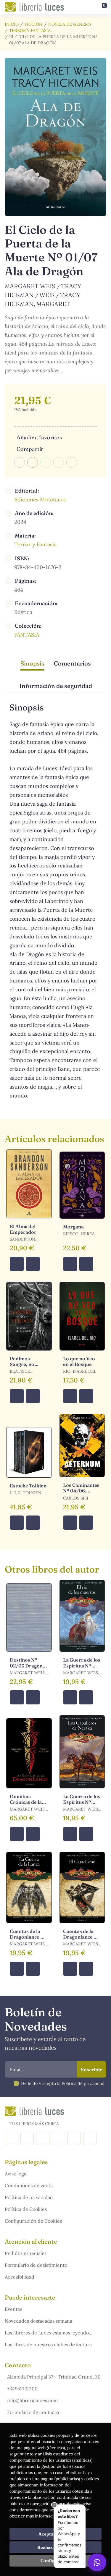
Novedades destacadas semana (38, 2321)
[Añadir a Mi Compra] (17, 1264)
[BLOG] (58, 2138)
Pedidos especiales (26, 2253)
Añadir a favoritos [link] (39, 437)
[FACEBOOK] (11, 2138)
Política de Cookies (26, 2209)
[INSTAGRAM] (27, 2138)
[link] (33, 1264)
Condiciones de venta (29, 2185)
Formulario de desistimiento (36, 2265)
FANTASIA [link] (27, 635)
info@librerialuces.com (32, 2400)
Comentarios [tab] (72, 663)
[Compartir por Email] (59, 462)
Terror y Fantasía (30, 30)
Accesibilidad (20, 2277)
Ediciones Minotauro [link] (40, 500)
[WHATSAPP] (90, 2138)
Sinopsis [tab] (32, 663)
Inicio (12, 24)
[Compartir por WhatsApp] (46, 462)
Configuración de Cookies (33, 2221)
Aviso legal (16, 2174)
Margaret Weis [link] (31, 286)
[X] (43, 2138)
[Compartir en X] (33, 462)
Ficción (33, 24)
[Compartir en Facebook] (20, 462)
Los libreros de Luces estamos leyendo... (49, 2333)
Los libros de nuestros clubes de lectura (48, 2345)
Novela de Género (70, 24)
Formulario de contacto (33, 2412)
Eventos (13, 2309)
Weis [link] (47, 295)
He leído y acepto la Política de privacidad (63, 2083)
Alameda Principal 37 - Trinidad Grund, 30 (54, 2377)
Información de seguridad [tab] (56, 686)
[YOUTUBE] (74, 2138)
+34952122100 (22, 2389)
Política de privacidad (29, 2197)
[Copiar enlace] (72, 462)
